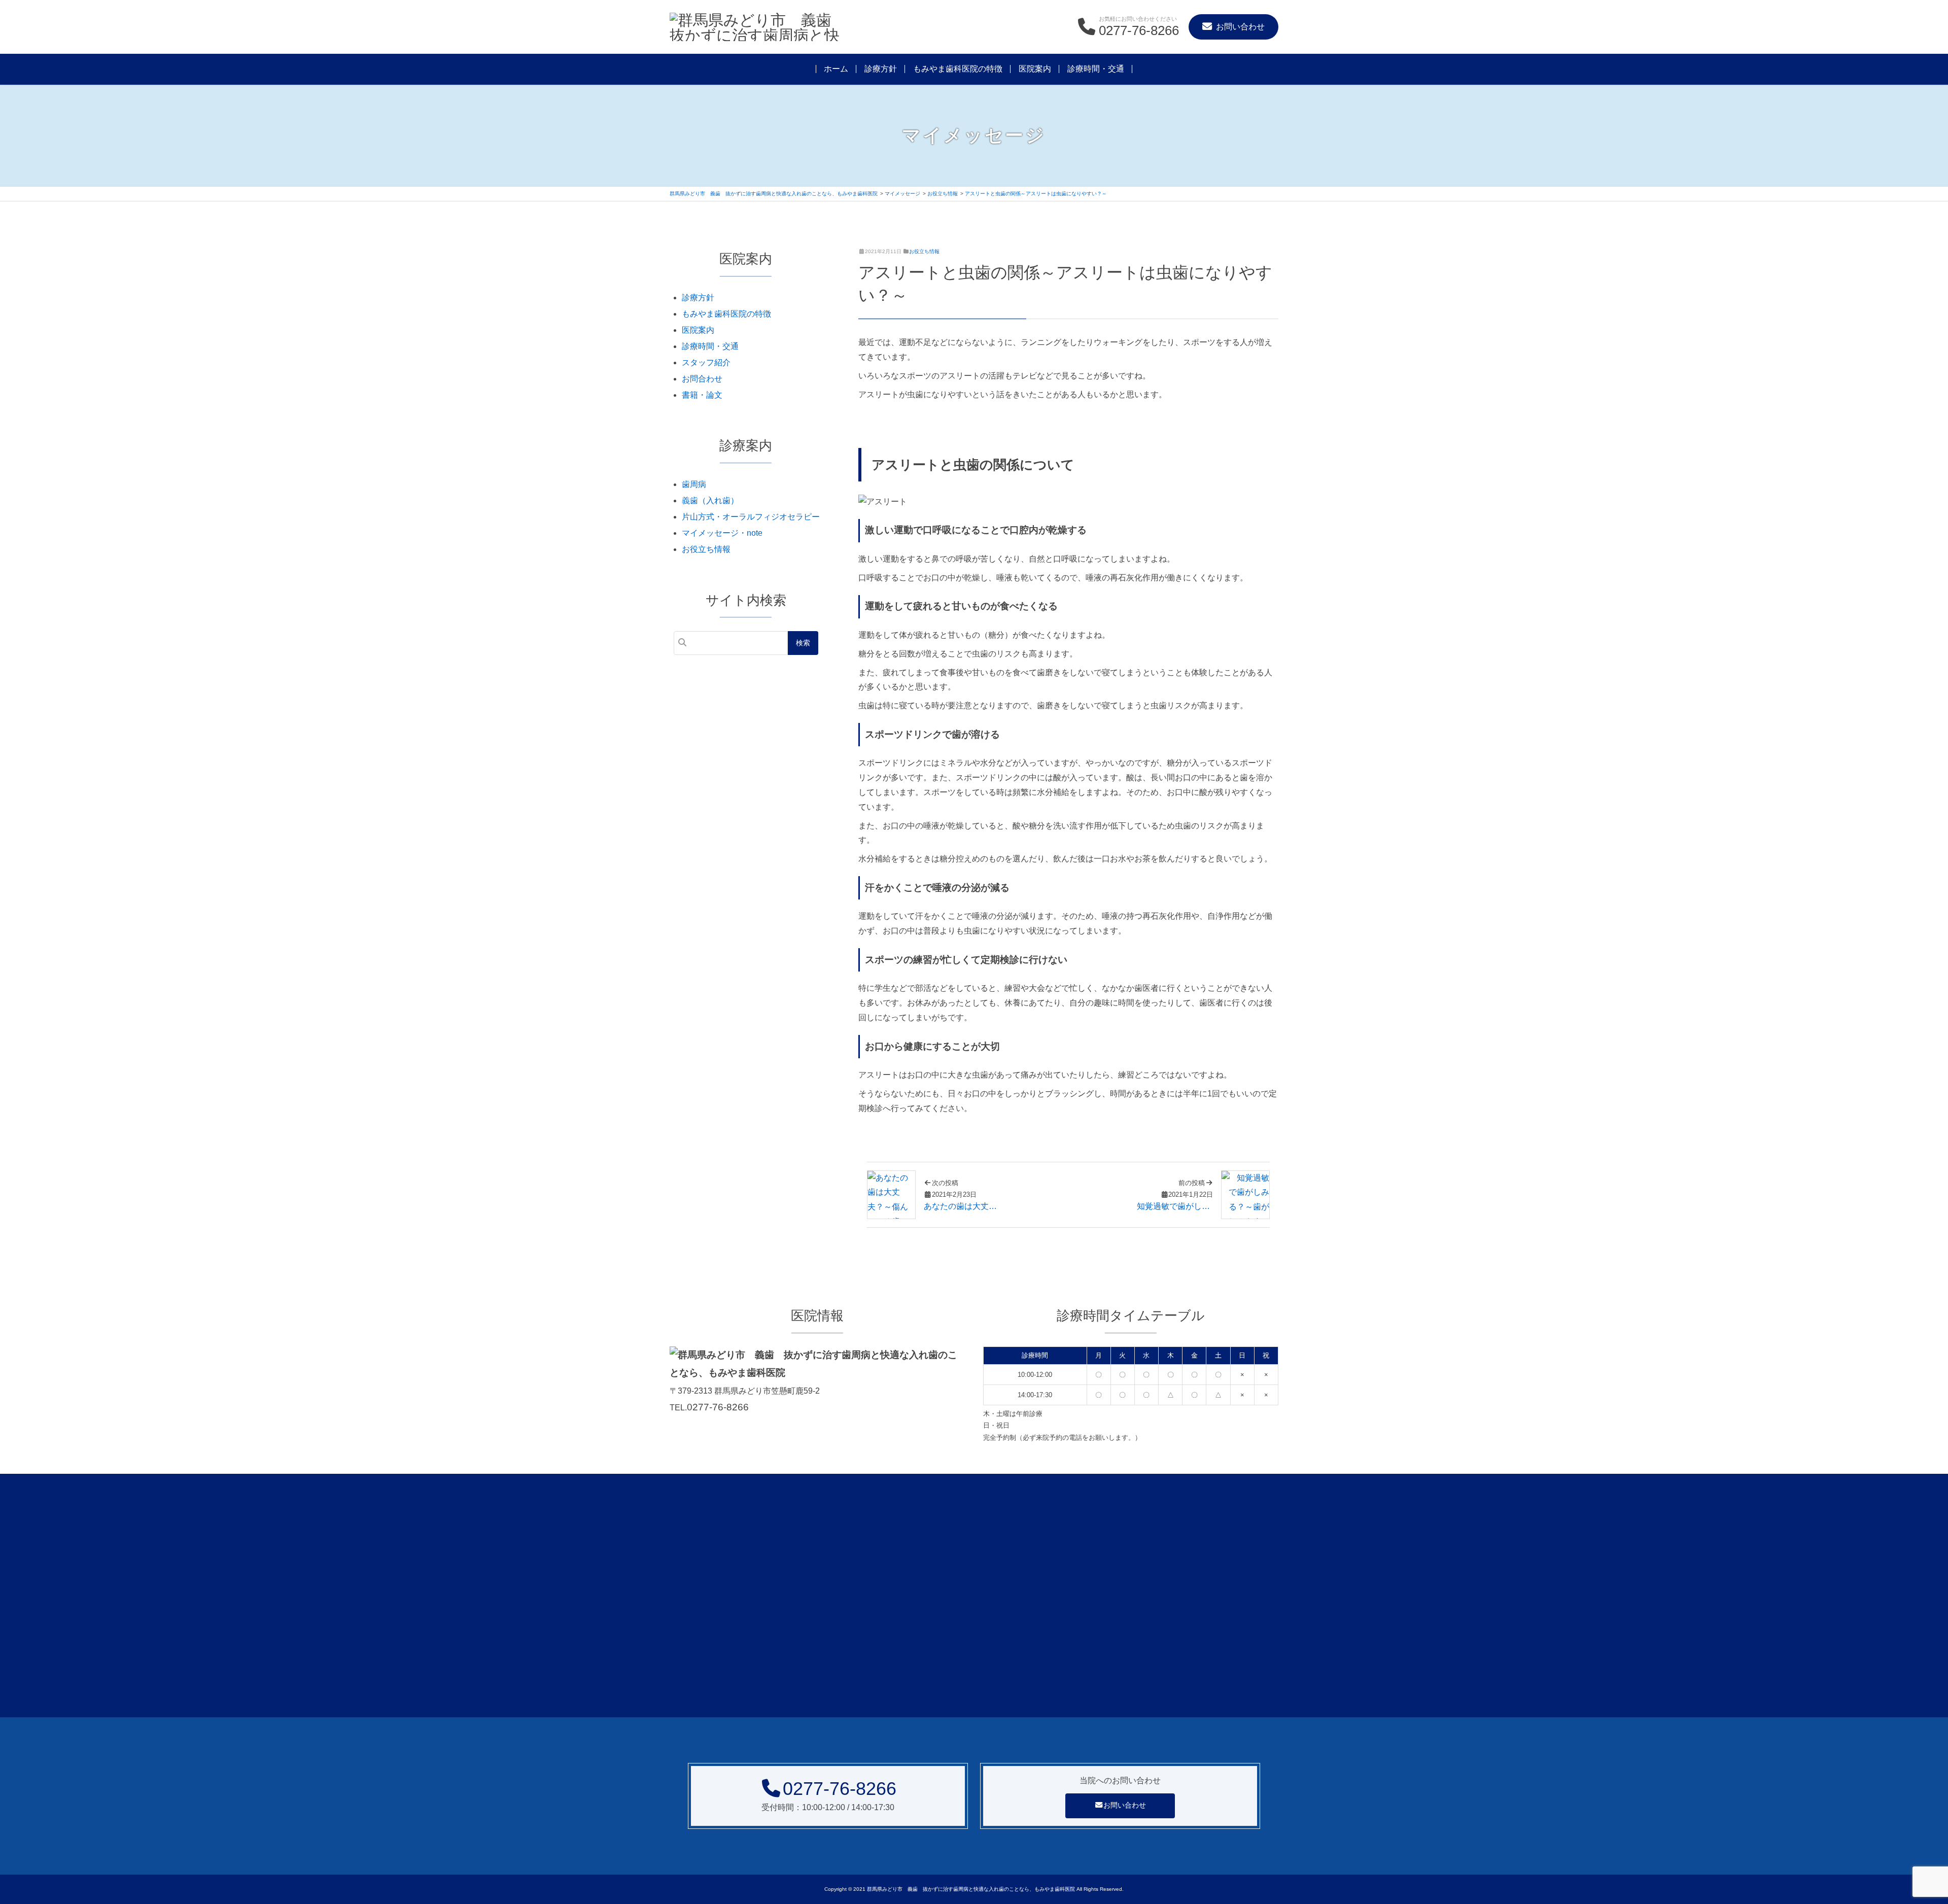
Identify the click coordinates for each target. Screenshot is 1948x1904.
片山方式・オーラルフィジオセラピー (751, 517)
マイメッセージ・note (722, 533)
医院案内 (1035, 69)
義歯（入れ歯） (710, 500)
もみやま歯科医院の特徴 (958, 69)
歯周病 (694, 484)
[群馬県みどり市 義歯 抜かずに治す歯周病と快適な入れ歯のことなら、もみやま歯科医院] (761, 27)
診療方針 (881, 69)
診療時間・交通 (1096, 69)
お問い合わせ (1125, 1805)
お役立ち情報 (924, 251)
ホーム (836, 69)
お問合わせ (702, 379)
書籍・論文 (702, 395)
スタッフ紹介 (706, 362)
